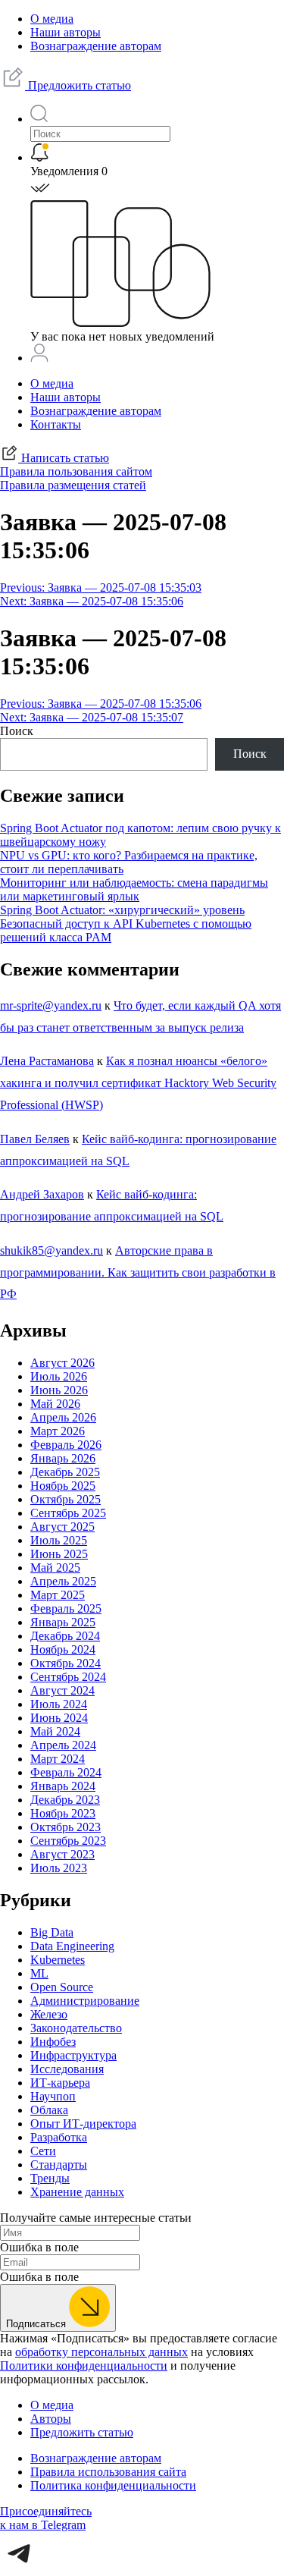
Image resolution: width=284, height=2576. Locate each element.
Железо (49, 2014)
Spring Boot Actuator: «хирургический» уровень (122, 910)
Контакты (56, 424)
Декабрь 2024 (65, 1636)
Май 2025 (55, 1568)
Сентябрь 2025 (68, 1513)
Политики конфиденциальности (84, 2366)
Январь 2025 (63, 1622)
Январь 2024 (63, 1786)
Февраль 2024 (66, 1772)
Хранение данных (77, 2192)
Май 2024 (55, 1731)
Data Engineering (72, 1946)
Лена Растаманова (47, 1061)
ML (39, 1973)
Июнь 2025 (59, 1554)
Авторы (51, 2419)
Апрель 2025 (63, 1581)
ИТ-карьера (60, 2083)
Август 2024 (62, 1690)
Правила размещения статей (73, 485)
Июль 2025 (59, 1540)
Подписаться (37, 2324)
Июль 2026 (59, 1376)
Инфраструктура (73, 2055)
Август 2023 (62, 1854)
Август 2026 (62, 1363)
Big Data (52, 1932)
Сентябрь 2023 (68, 1841)
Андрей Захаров (42, 1194)
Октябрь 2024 (66, 1663)
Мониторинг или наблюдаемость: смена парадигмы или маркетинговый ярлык (134, 889)
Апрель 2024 (63, 1745)
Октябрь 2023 (66, 1827)
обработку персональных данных (101, 2352)
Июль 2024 (59, 1704)
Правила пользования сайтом (76, 471)
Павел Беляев (35, 1139)
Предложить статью (78, 85)
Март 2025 (58, 1595)
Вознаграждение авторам (96, 46)
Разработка (59, 2137)
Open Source (62, 1987)
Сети (43, 2151)
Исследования (67, 2069)
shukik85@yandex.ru (51, 1250)
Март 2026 (58, 1431)
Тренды (50, 2178)
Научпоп (53, 2096)
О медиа (52, 19)
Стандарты (59, 2164)
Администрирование (85, 2001)
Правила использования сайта (108, 2472)
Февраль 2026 (66, 1445)
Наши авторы (66, 32)
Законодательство (76, 2028)
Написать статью (64, 458)
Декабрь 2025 (65, 1472)
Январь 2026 (63, 1458)
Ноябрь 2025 (63, 1486)
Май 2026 (55, 1404)
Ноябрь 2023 (63, 1813)
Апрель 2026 (63, 1417)
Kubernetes (58, 1960)
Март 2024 (58, 1759)
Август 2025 (62, 1527)
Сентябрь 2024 (68, 1677)
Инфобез (53, 2042)
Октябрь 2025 (66, 1499)
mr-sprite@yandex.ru (51, 1005)
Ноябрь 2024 (63, 1649)
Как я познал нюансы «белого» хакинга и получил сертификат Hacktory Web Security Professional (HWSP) (138, 1083)
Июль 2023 (59, 1868)
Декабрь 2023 (65, 1800)
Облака (49, 2110)
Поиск (17, 731)
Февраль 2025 (66, 1608)
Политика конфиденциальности (113, 2485)
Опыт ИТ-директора (83, 2124)
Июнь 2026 (59, 1390)
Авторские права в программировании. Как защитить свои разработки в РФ (138, 1272)
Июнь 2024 (59, 1718)
